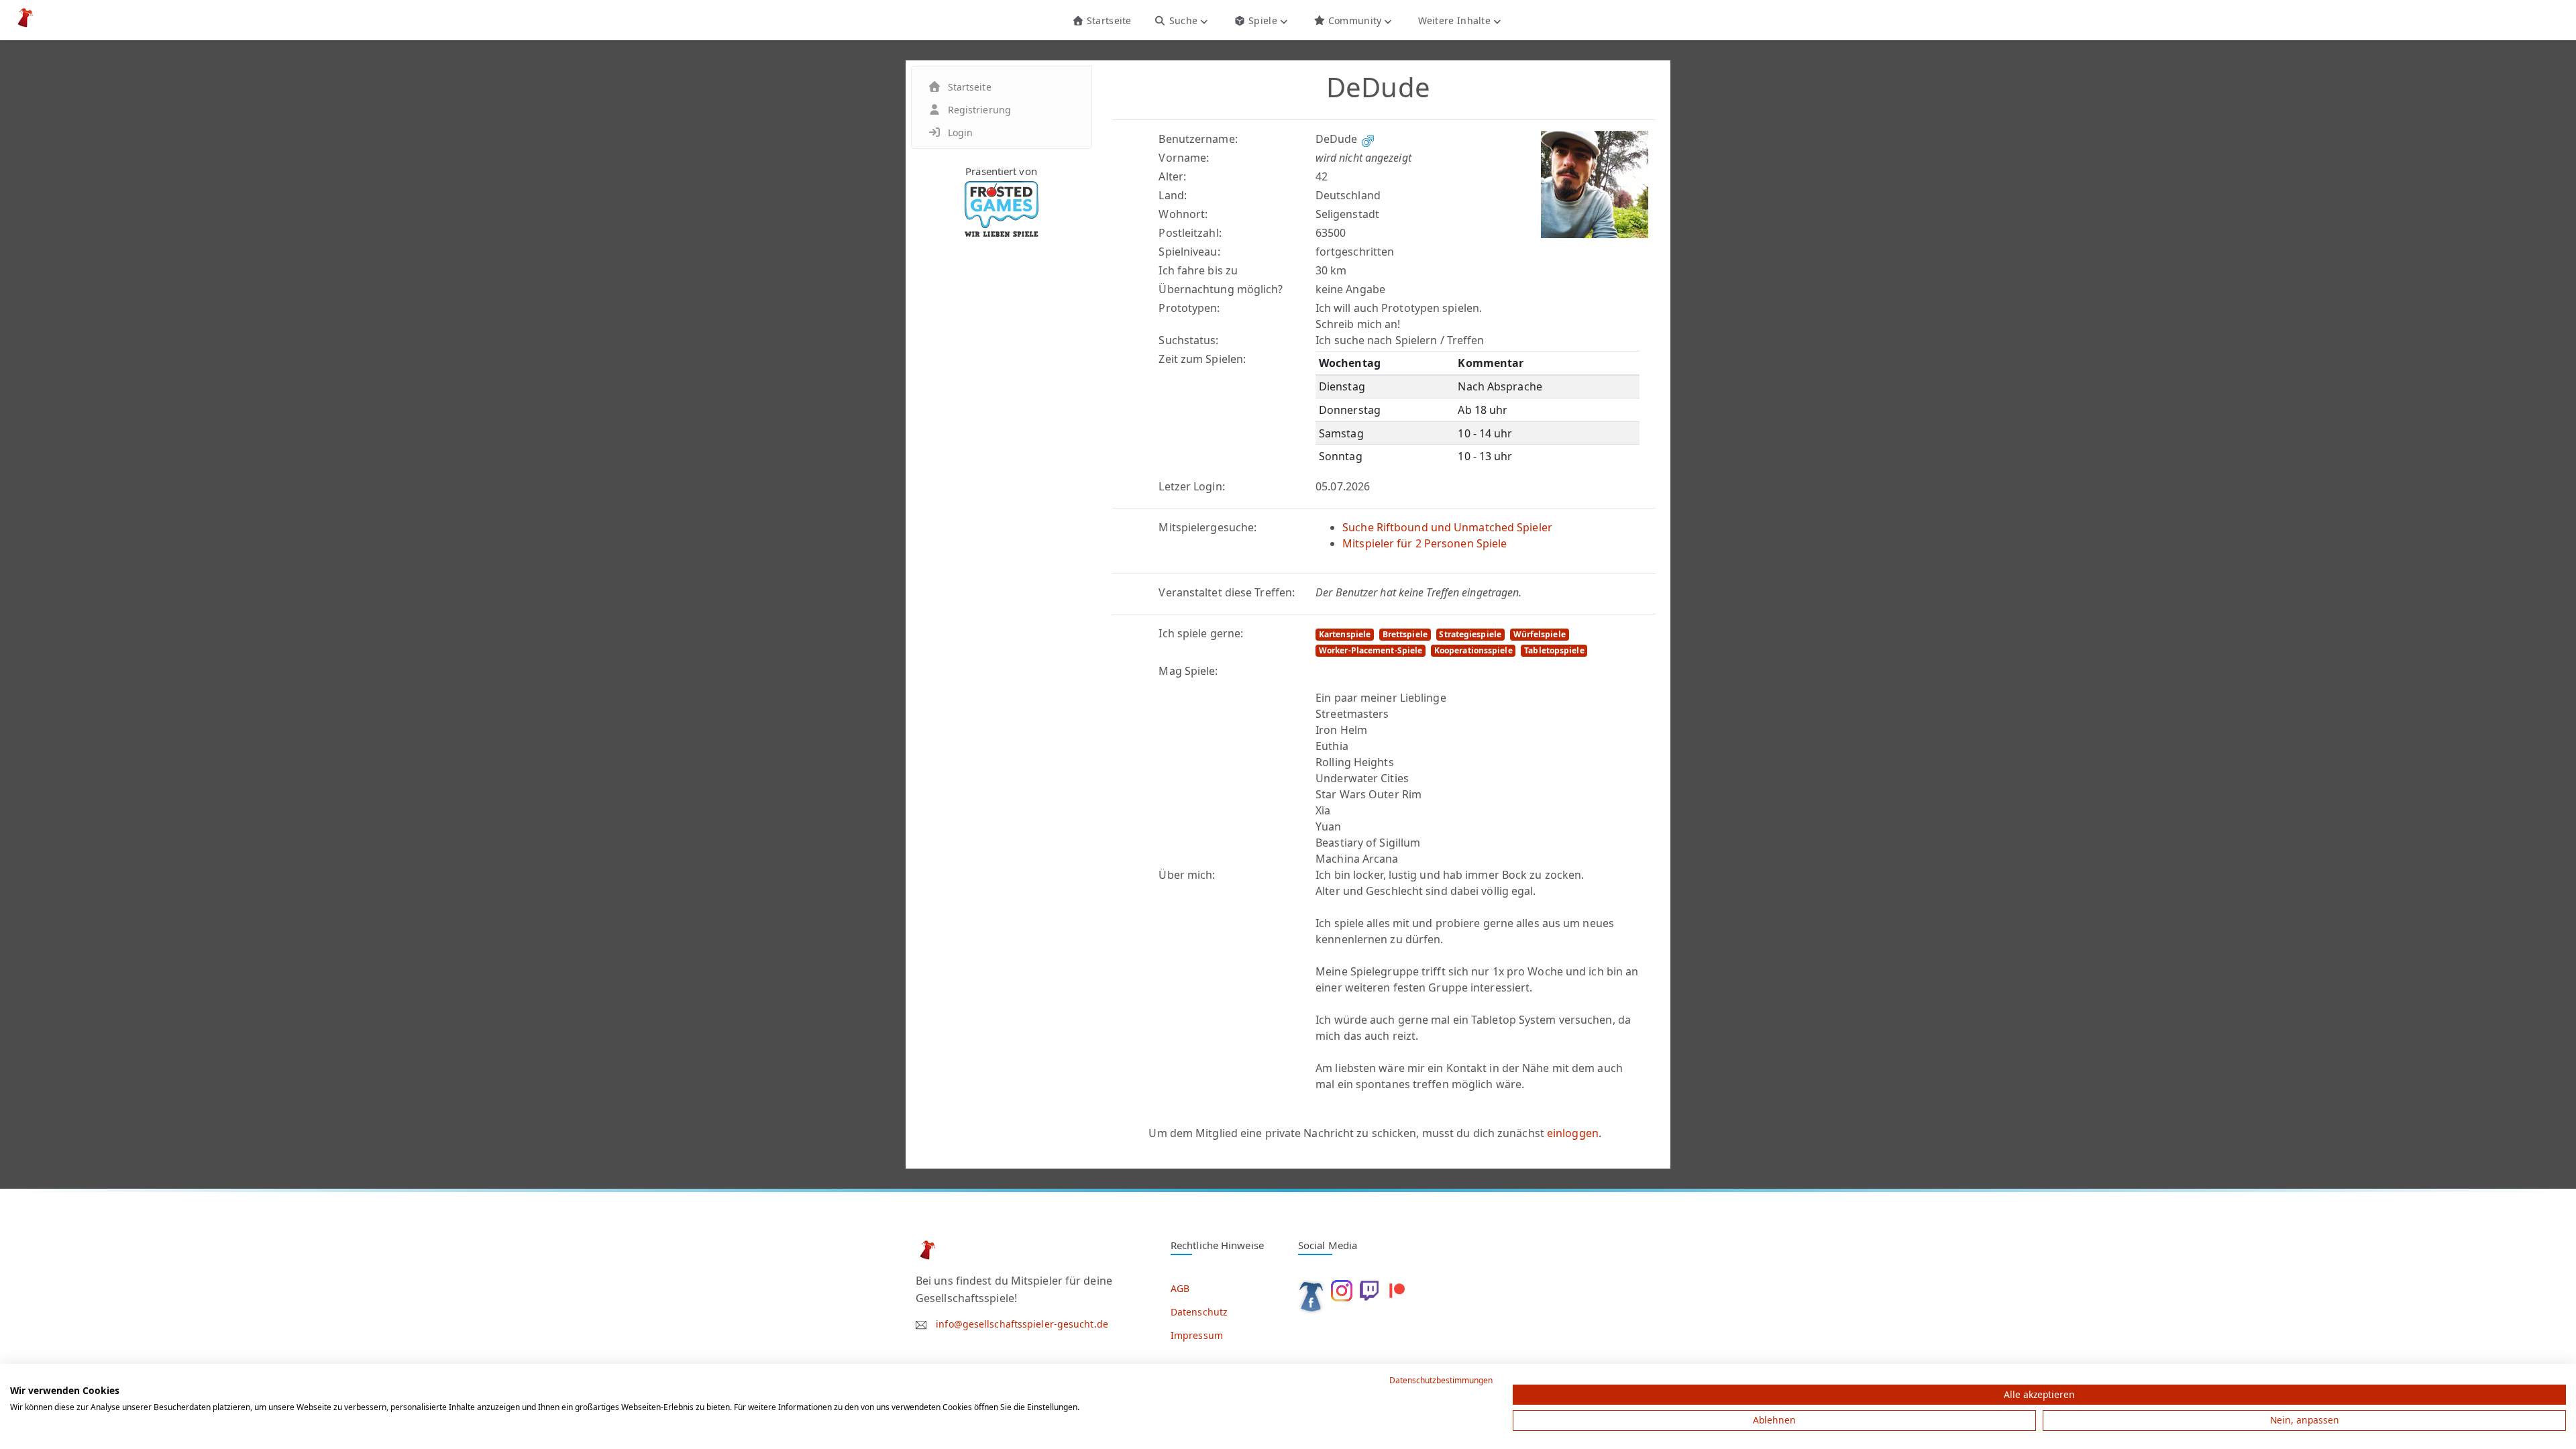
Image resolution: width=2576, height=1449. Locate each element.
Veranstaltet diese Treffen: (1227, 592)
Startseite (1107, 20)
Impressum (1197, 1335)
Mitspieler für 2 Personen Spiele (1425, 543)
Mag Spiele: (1188, 671)
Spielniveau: (1189, 252)
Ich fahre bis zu (1198, 270)
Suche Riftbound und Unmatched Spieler (1447, 527)
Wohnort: (1183, 214)
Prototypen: (1189, 308)
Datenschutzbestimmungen (1441, 1380)
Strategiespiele (1470, 634)
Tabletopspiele (1554, 650)
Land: (1173, 195)
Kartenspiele (1345, 634)
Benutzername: (1198, 139)
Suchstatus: (1188, 340)
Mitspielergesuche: (1207, 527)
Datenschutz (1199, 1312)
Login (961, 132)
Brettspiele (1405, 634)
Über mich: (1187, 875)
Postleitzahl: (1190, 233)
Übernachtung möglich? (1221, 289)
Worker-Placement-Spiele (1371, 650)
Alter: (1172, 176)
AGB (1180, 1288)
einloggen (1573, 1133)
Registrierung (979, 110)
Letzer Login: (1191, 486)
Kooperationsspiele (1473, 650)
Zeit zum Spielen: (1202, 359)
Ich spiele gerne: (1201, 633)
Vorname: (1184, 158)
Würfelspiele (1540, 634)
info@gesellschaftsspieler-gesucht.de (1022, 1324)
